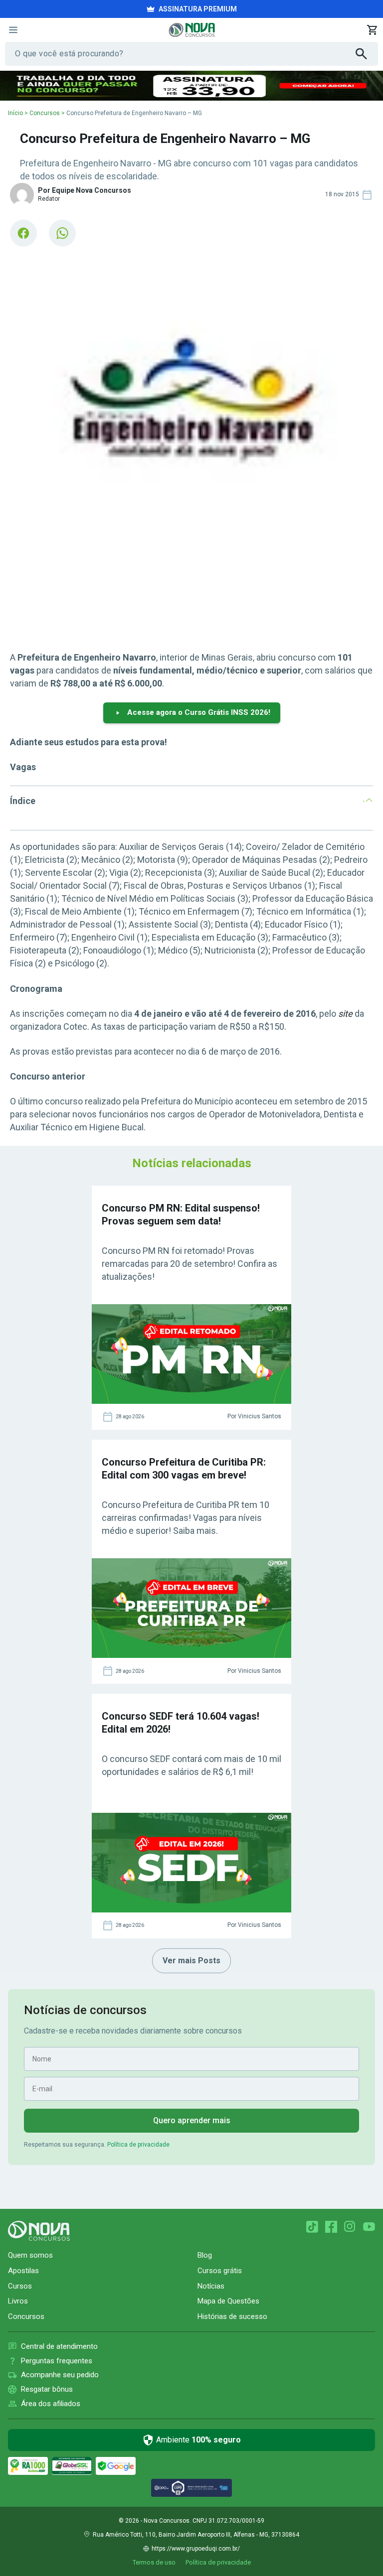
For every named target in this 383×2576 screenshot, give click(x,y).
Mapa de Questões (228, 2301)
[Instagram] (350, 2227)
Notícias (211, 2286)
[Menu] (13, 30)
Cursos (20, 2286)
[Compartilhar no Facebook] (23, 233)
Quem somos (30, 2255)
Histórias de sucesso (232, 2316)
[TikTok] (312, 2227)
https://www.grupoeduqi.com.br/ (196, 2549)
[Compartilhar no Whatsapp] (62, 233)
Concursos (45, 113)
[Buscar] (367, 54)
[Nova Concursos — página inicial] (192, 30)
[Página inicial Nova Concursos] (39, 2231)
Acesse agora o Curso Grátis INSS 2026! (199, 712)
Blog (205, 2255)
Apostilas (23, 2271)
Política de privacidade (138, 2145)
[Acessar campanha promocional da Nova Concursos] (191, 86)
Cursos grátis (220, 2271)
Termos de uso (154, 2562)
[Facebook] (331, 2227)
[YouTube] (369, 2227)
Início (15, 113)
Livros (18, 2301)
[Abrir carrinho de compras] (372, 30)
